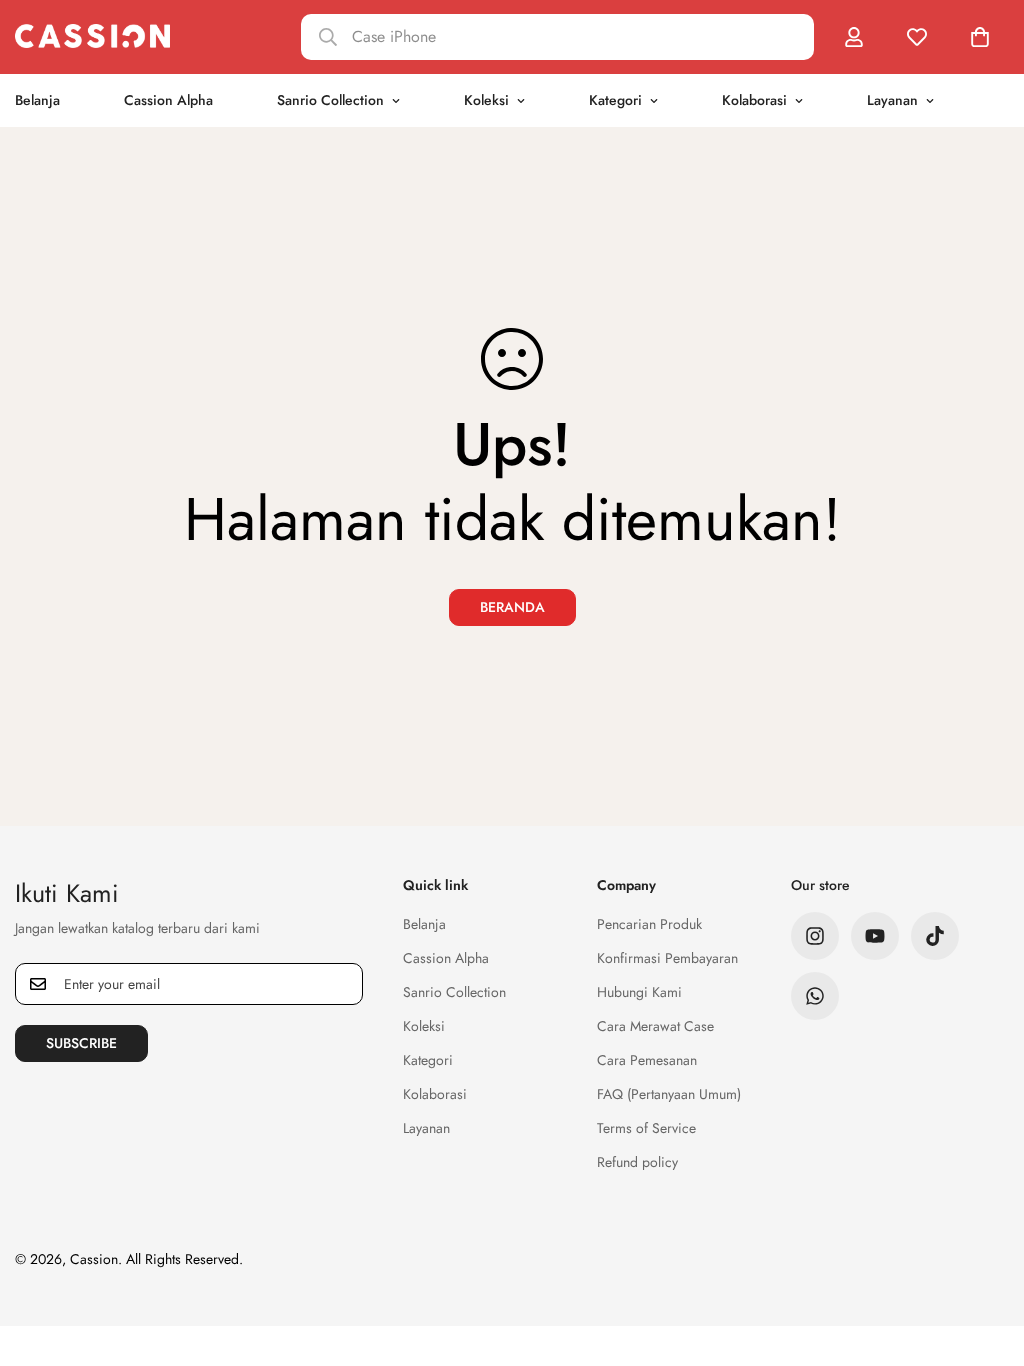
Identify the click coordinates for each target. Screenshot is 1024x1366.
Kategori (615, 100)
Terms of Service (646, 1128)
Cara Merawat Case (655, 1026)
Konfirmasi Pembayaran (667, 958)
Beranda (512, 607)
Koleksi (486, 100)
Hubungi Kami (639, 992)
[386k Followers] (815, 936)
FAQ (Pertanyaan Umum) (669, 1094)
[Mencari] (557, 37)
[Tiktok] (935, 936)
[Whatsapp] (815, 996)
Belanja (424, 924)
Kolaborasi (754, 100)
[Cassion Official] (92, 36)
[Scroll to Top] (985, 1257)
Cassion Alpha (168, 100)
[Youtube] (875, 936)
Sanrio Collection (330, 100)
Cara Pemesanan (647, 1060)
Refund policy (637, 1162)
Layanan (892, 100)
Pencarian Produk (649, 924)
